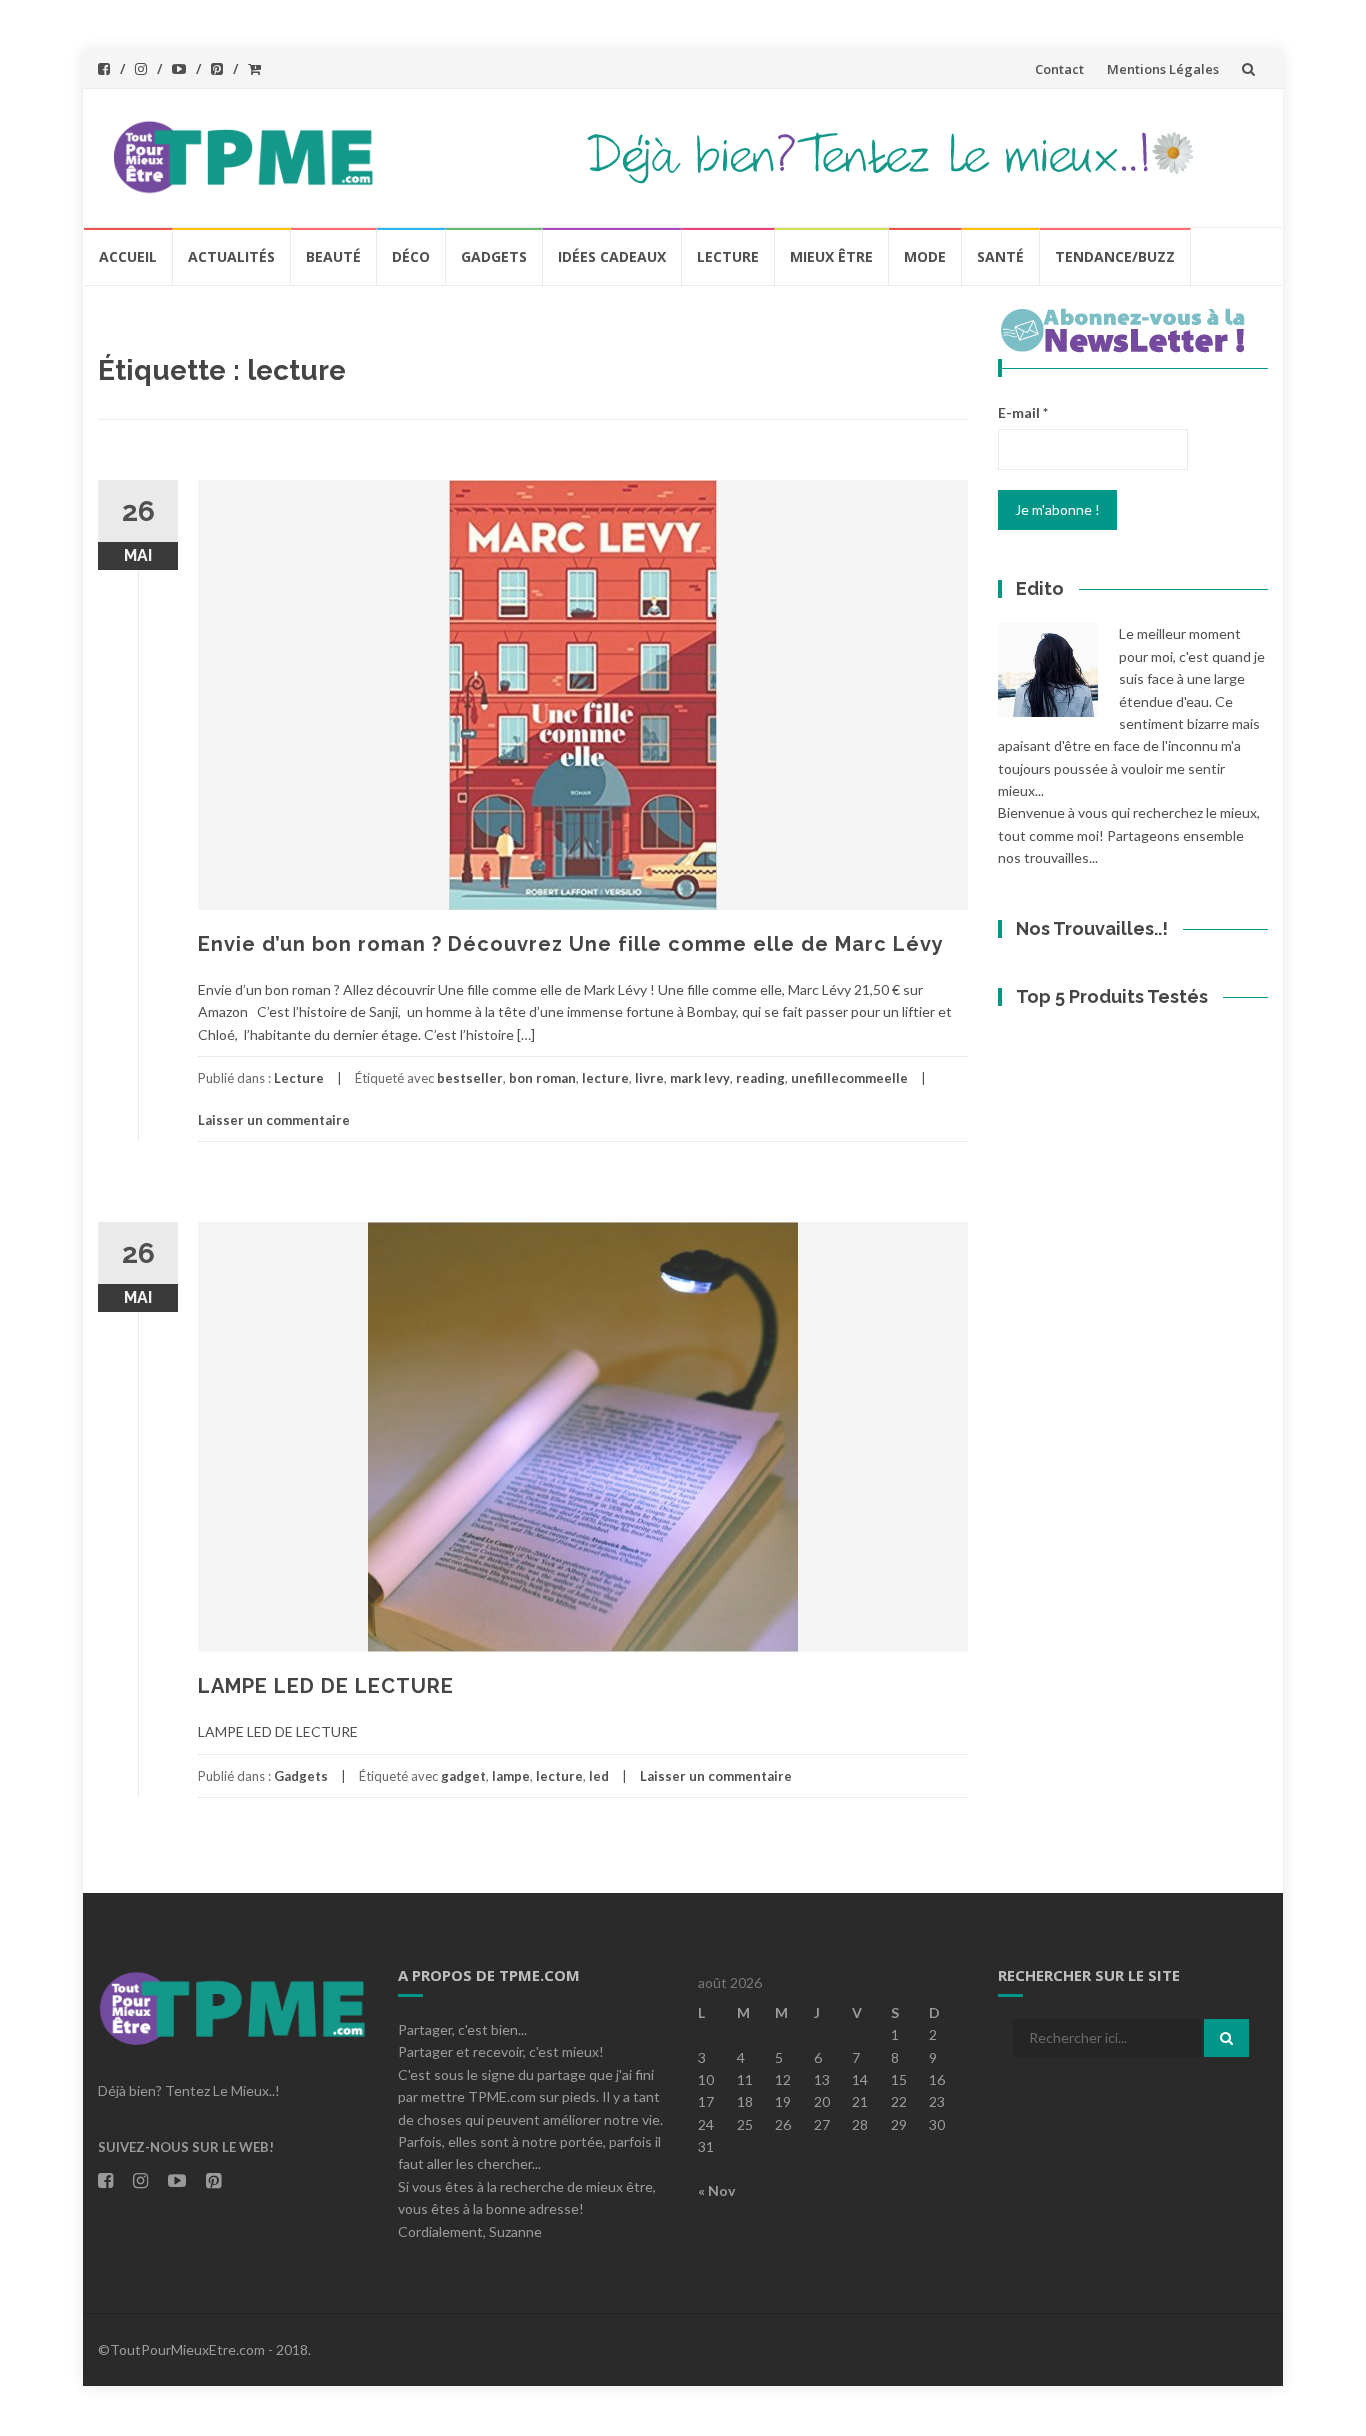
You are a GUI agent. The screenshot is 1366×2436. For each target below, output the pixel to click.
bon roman (542, 1078)
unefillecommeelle (849, 1078)
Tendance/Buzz (1115, 256)
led (599, 1776)
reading (760, 1078)
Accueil (128, 256)
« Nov (716, 2190)
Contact (1059, 69)
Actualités (231, 256)
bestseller (470, 1078)
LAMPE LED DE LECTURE (326, 1686)
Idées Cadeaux (612, 256)
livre (649, 1078)
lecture (605, 1078)
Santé (1000, 256)
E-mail (1023, 412)
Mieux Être (831, 256)
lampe (511, 1776)
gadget (463, 1776)
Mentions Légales (1163, 69)
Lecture (728, 256)
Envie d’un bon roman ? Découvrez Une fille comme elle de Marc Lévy (571, 944)
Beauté (333, 256)
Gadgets (494, 256)
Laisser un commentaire (274, 1120)
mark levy (700, 1078)
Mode (925, 256)
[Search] (1226, 2038)
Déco (411, 256)
